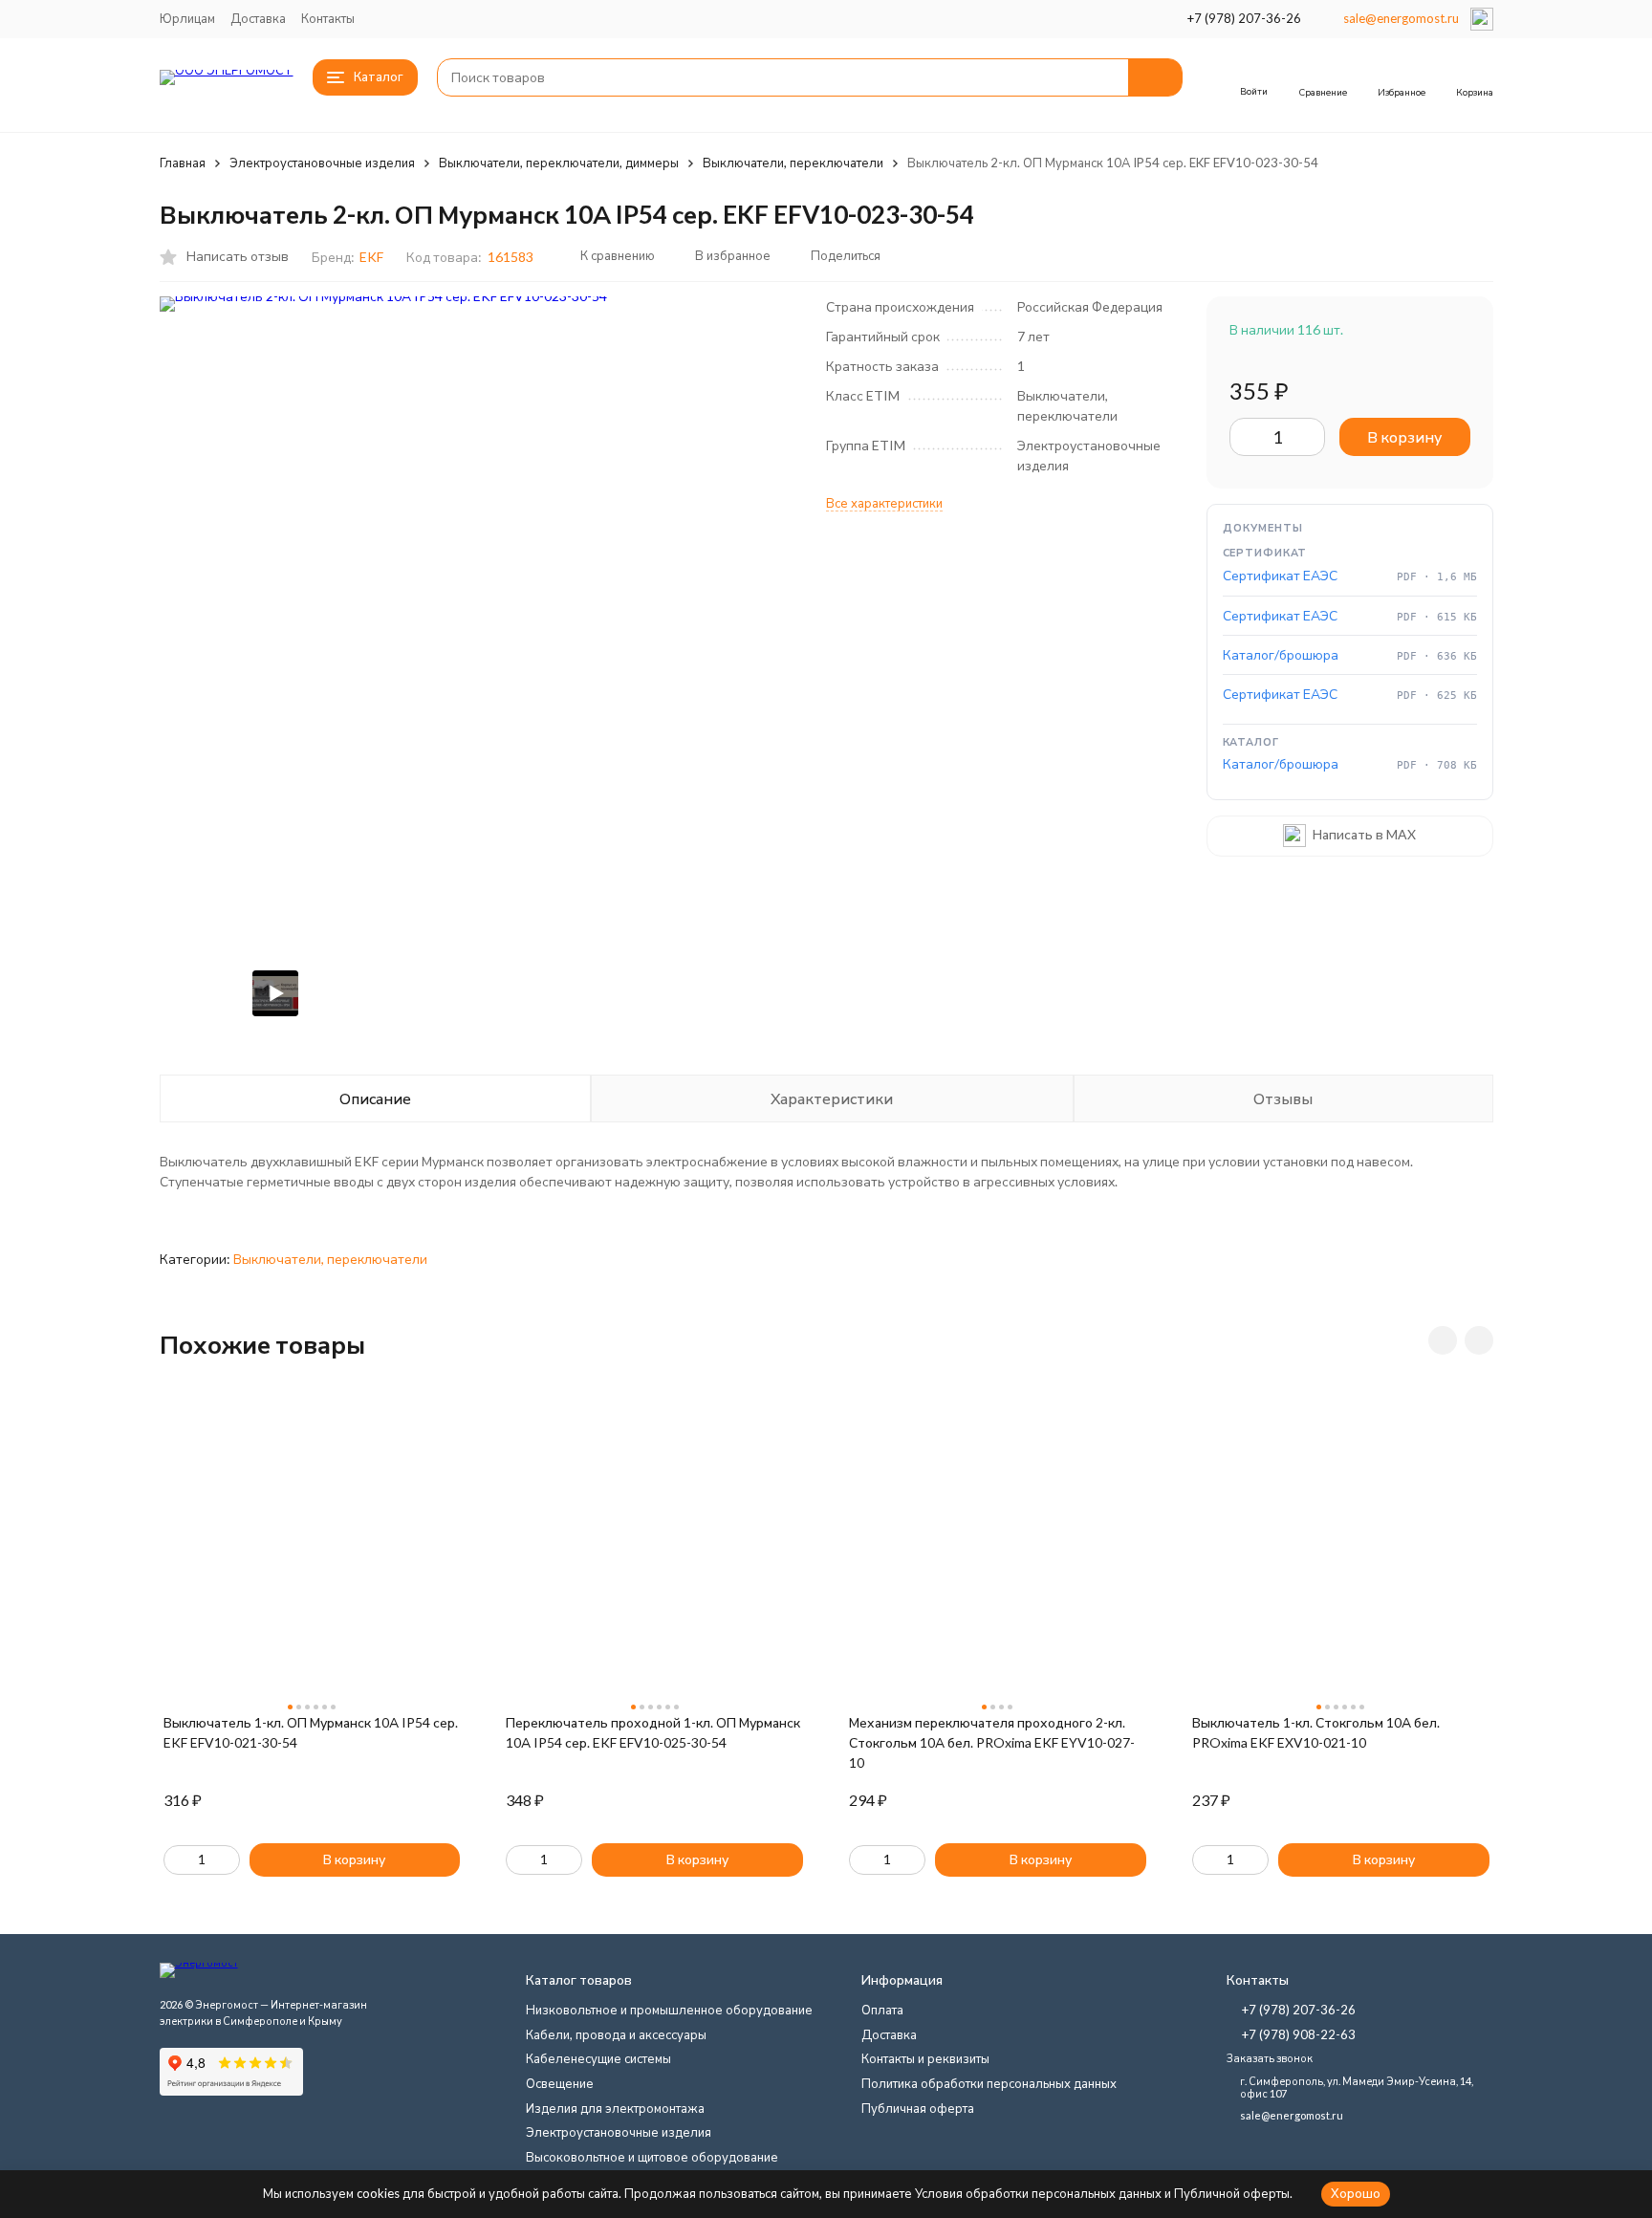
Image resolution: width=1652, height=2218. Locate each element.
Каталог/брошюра (1281, 654)
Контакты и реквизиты (925, 2058)
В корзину (1404, 436)
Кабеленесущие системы (598, 2058)
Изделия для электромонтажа (615, 2108)
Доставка (258, 18)
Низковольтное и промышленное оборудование (669, 2010)
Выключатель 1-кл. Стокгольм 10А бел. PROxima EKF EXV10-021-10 (1316, 1732)
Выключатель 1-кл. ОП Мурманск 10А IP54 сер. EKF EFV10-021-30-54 (311, 1732)
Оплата (882, 2010)
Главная (183, 163)
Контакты (328, 18)
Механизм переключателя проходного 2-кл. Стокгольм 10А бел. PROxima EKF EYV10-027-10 (992, 1742)
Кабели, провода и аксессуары (616, 2034)
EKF (371, 257)
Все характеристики (884, 503)
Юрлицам (187, 18)
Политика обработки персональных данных (989, 2083)
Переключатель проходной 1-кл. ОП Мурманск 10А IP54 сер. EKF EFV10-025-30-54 (653, 1732)
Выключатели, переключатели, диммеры (559, 163)
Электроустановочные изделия (322, 163)
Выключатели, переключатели (793, 163)
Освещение (560, 2083)
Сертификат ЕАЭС (1280, 575)
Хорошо (1356, 2193)
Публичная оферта (918, 2108)
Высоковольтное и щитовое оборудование (652, 2157)
